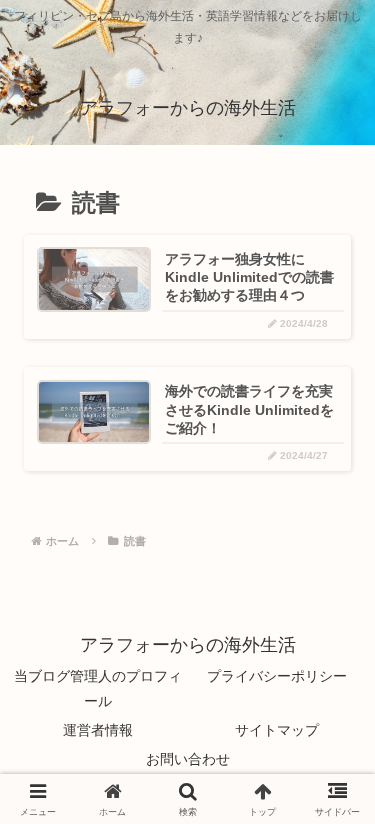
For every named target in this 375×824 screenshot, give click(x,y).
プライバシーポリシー (277, 676)
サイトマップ (277, 730)
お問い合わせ (188, 759)
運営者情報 (98, 730)
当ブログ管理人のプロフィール (98, 688)
